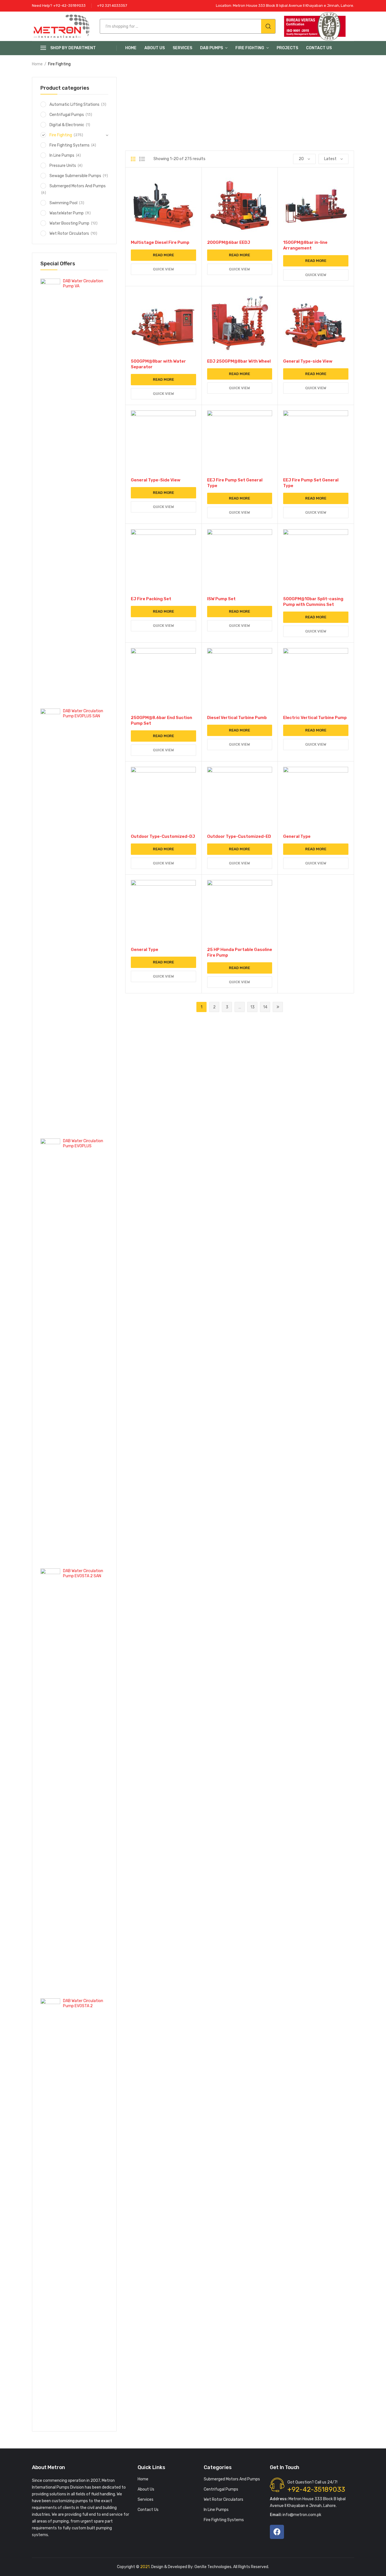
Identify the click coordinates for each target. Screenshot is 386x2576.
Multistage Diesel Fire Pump (160, 242)
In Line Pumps (62, 155)
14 (265, 1007)
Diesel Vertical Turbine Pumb (237, 718)
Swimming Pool (63, 203)
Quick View (163, 269)
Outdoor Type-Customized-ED (239, 836)
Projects (287, 48)
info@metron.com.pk (296, 2515)
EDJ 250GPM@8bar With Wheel (239, 361)
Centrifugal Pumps (67, 115)
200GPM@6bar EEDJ (229, 242)
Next (278, 1007)
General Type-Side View (156, 480)
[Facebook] (277, 2532)
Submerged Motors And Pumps (78, 186)
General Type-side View (308, 361)
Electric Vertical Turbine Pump (315, 718)
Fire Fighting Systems (70, 145)
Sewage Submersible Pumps (75, 176)
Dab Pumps (212, 48)
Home (131, 48)
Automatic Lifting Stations (74, 105)
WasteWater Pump (67, 213)
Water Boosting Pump (69, 223)
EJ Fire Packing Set (151, 599)
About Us (155, 48)
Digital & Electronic (67, 125)
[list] (142, 159)
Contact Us (319, 48)
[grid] (133, 159)
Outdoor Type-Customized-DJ (163, 836)
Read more (163, 255)
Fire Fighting (250, 48)
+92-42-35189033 (316, 2489)
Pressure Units (63, 166)
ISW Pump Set (221, 599)
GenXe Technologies (213, 2567)
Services (182, 48)
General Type (297, 836)
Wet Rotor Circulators (69, 234)
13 (252, 1007)
